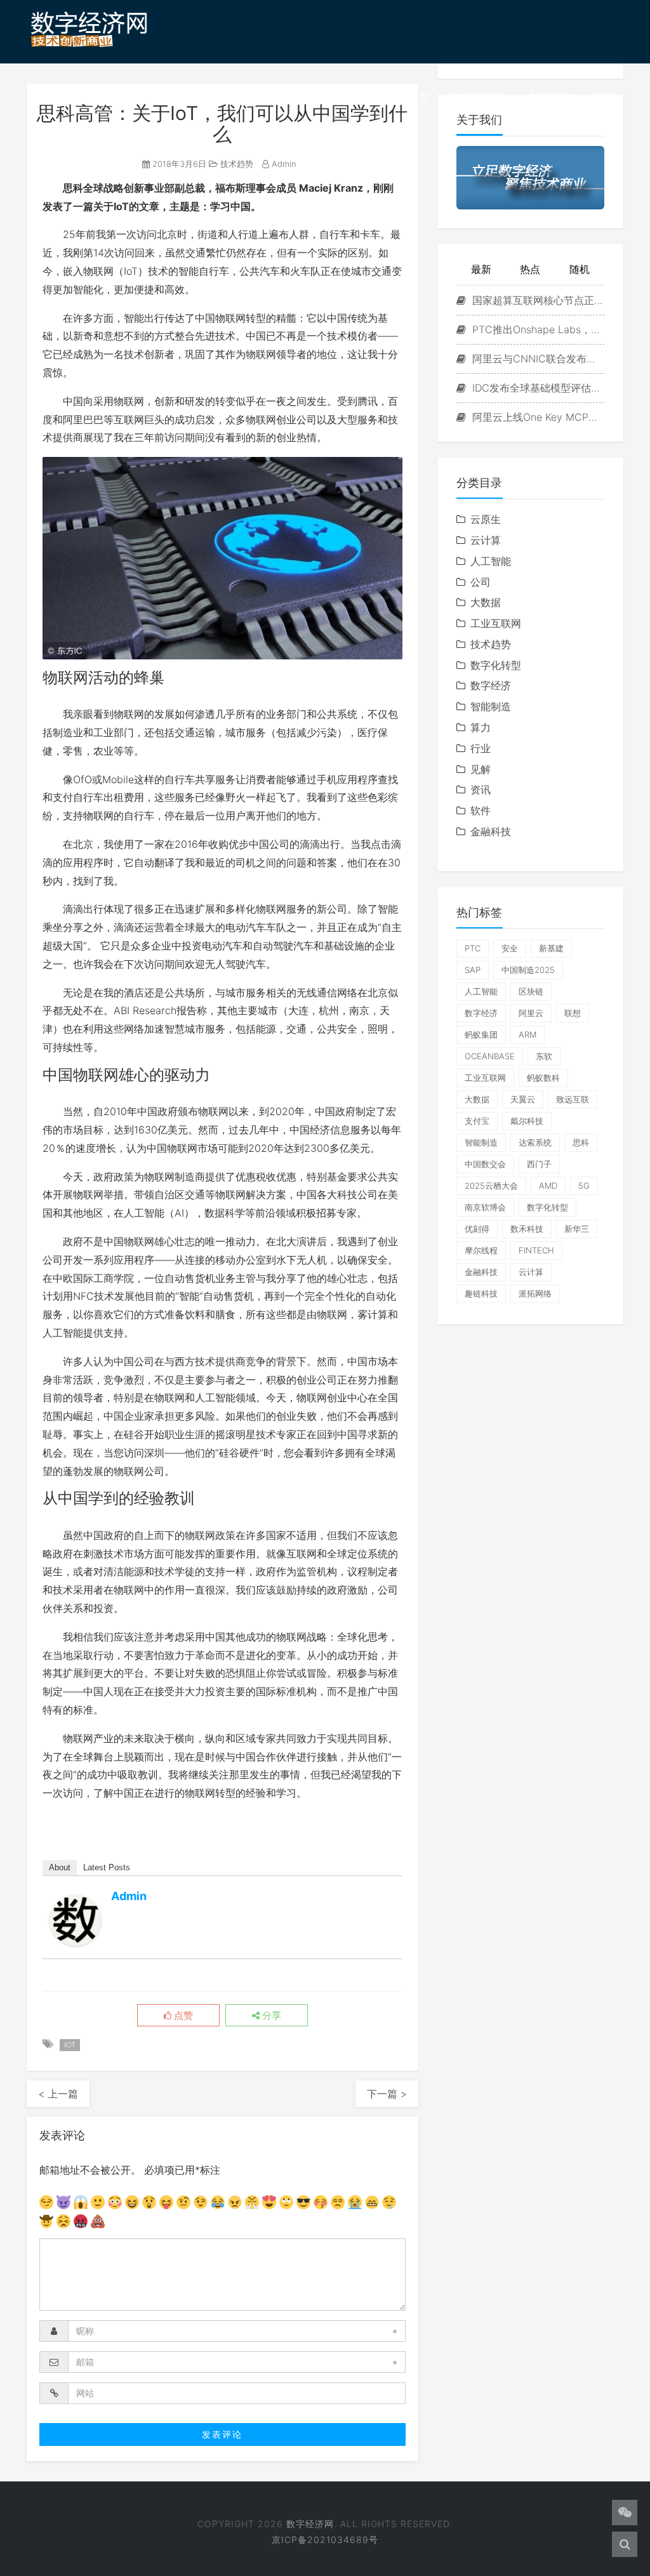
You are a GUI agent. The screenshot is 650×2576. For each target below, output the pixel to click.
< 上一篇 (58, 2094)
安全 (510, 948)
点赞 (182, 2016)
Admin (283, 164)
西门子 (539, 1164)
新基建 (551, 948)
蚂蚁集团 (481, 1034)
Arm (527, 1034)
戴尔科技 (527, 1121)
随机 (580, 269)
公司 (481, 582)
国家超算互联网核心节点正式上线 (537, 300)
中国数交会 (485, 1164)
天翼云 (523, 1099)
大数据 (486, 602)
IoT (70, 2045)
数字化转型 (402, 97)
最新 (481, 269)
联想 (573, 1013)
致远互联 (573, 1099)
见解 (602, 97)
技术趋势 (332, 97)
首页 (170, 97)
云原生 (486, 519)
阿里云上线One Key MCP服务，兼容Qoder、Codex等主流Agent (537, 417)
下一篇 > (387, 2094)
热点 (530, 269)
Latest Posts (107, 1867)
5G (584, 1186)
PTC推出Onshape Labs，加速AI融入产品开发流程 (537, 329)
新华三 (577, 1229)
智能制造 (491, 706)
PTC (473, 948)
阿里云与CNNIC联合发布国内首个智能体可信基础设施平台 (537, 359)
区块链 (531, 991)
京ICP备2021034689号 (325, 2540)
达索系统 (535, 1142)
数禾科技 (527, 1229)
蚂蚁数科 (543, 1078)
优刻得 (477, 1229)
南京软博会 (485, 1207)
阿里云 (531, 1013)
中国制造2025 (528, 970)
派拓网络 (535, 1293)
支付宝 (477, 1121)
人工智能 (491, 561)
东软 (544, 1056)
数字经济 (267, 97)
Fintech (536, 1250)
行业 (481, 748)
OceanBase (490, 1056)
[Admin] (76, 1920)
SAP (473, 970)
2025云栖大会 (491, 1186)
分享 (270, 2016)
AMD (548, 1186)
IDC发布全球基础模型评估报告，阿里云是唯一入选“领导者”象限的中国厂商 (537, 388)
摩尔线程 (481, 1250)
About (60, 1867)
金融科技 (548, 97)
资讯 (213, 97)
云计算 (486, 540)
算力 (481, 727)
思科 (581, 1142)
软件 (481, 810)
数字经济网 (310, 2524)
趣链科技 (481, 1293)
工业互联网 (478, 97)
